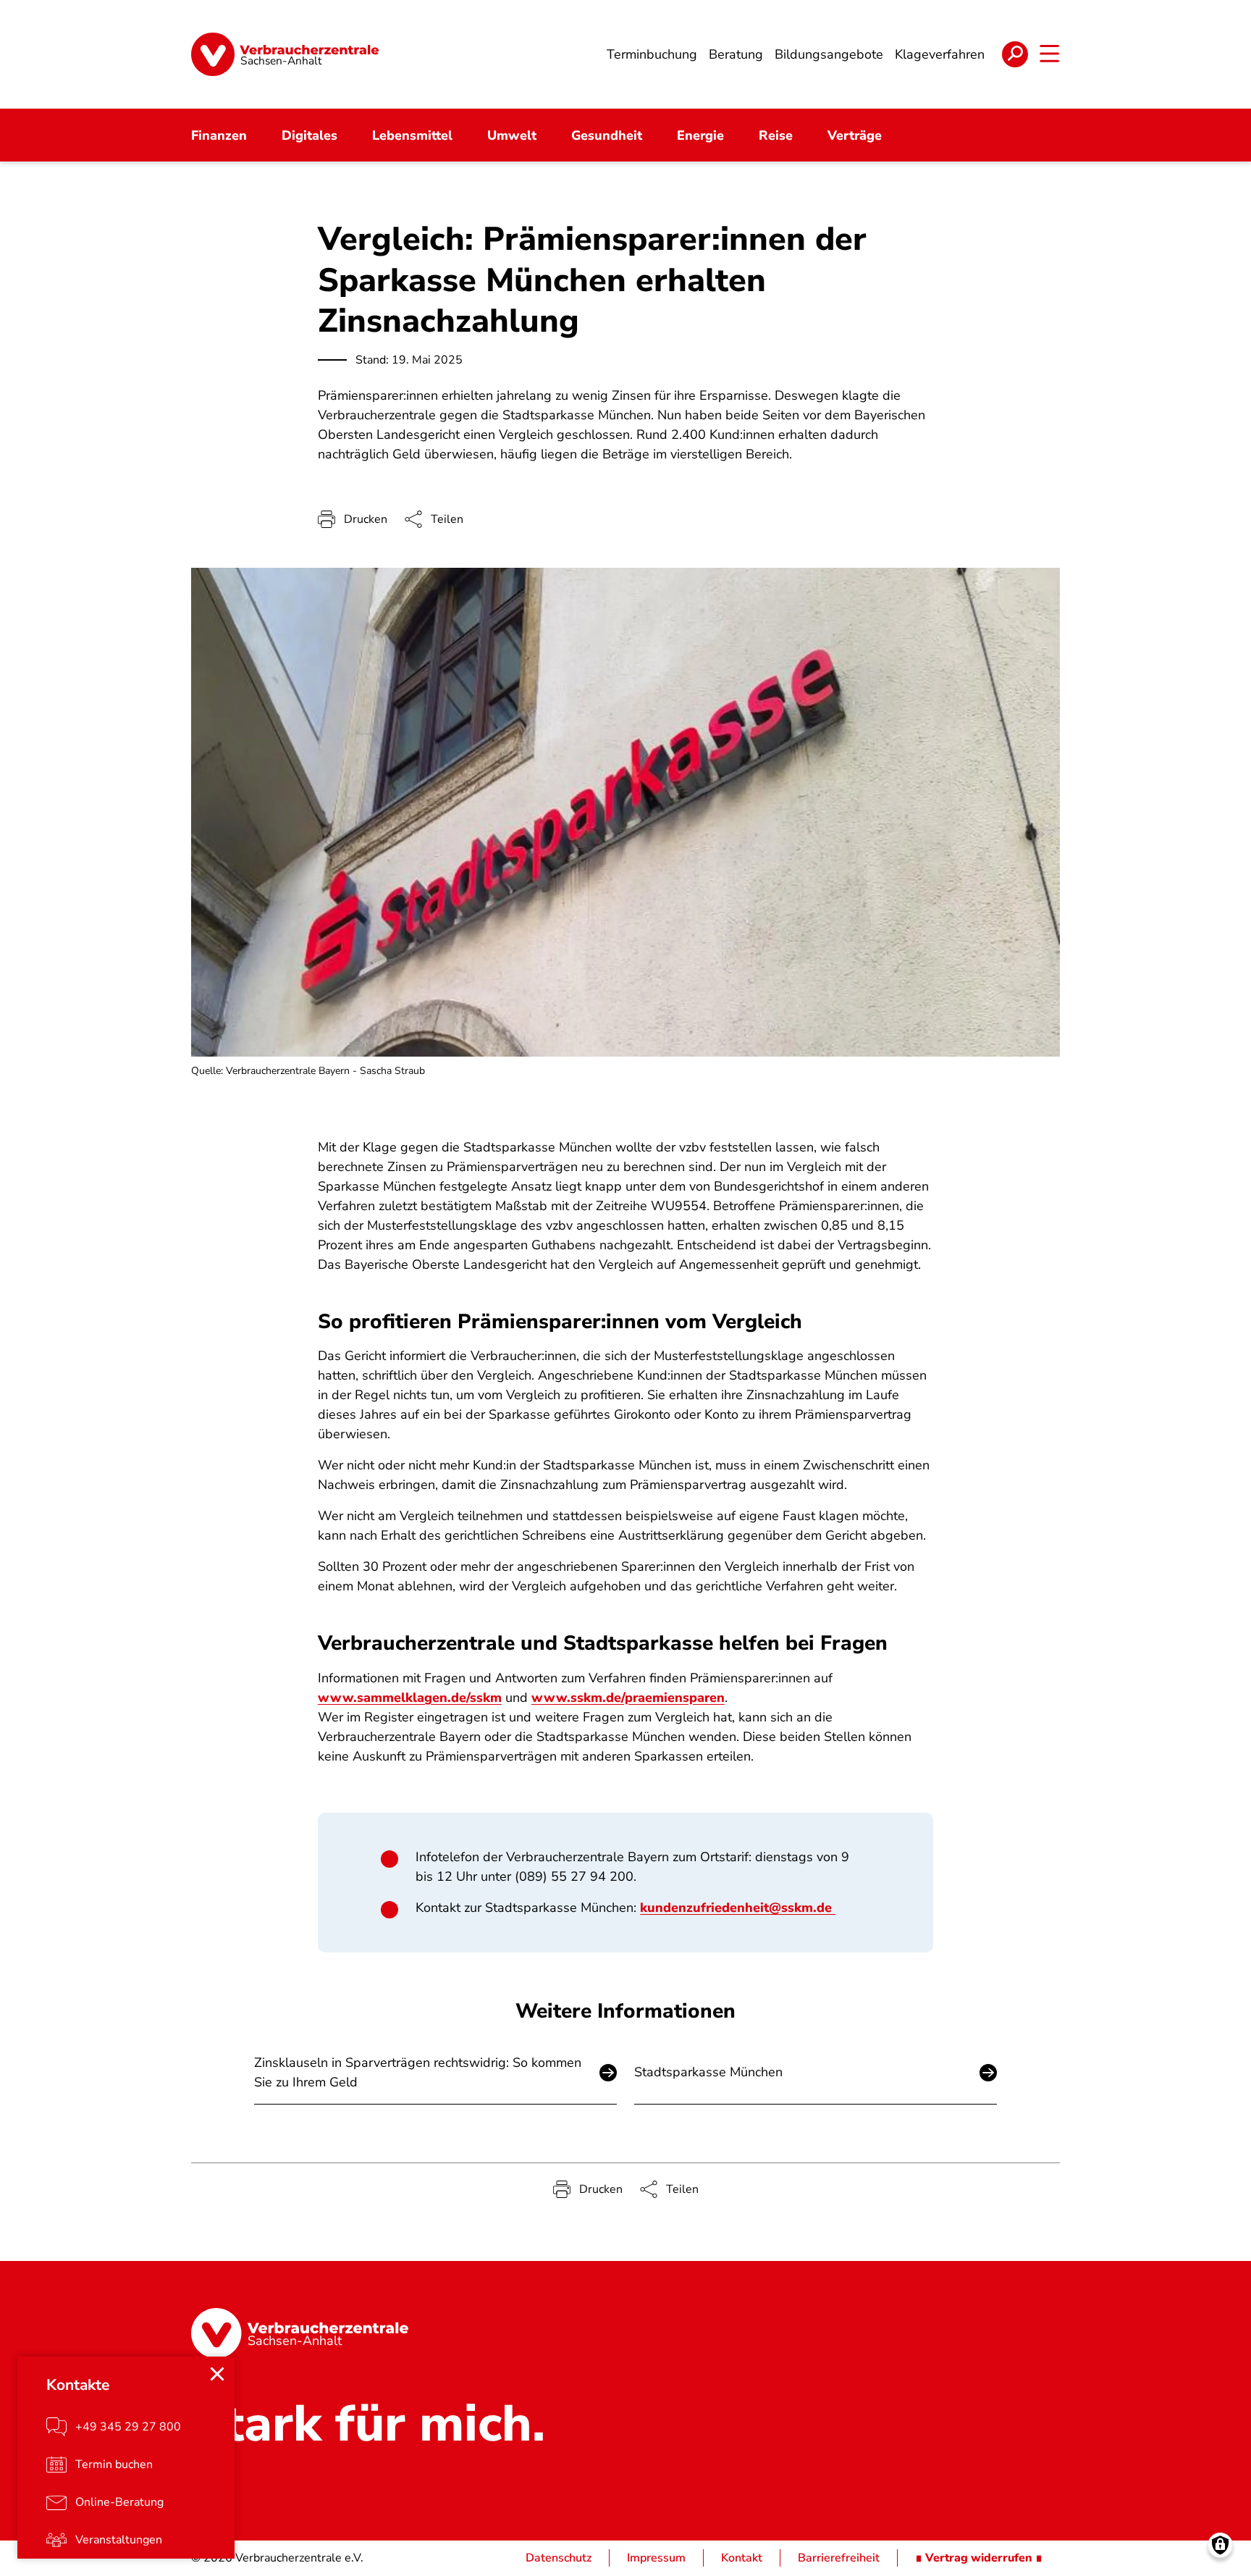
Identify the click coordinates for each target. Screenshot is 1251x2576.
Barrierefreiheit (839, 2558)
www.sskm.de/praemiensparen (628, 1698)
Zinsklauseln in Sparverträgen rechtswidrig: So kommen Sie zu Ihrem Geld (418, 2072)
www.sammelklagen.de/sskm (410, 1698)
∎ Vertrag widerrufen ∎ (979, 2558)
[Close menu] (217, 2374)
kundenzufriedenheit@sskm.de (738, 1908)
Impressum (656, 2558)
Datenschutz (559, 2558)
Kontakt (742, 2558)
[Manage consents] (1220, 2545)
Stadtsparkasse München (708, 2072)
